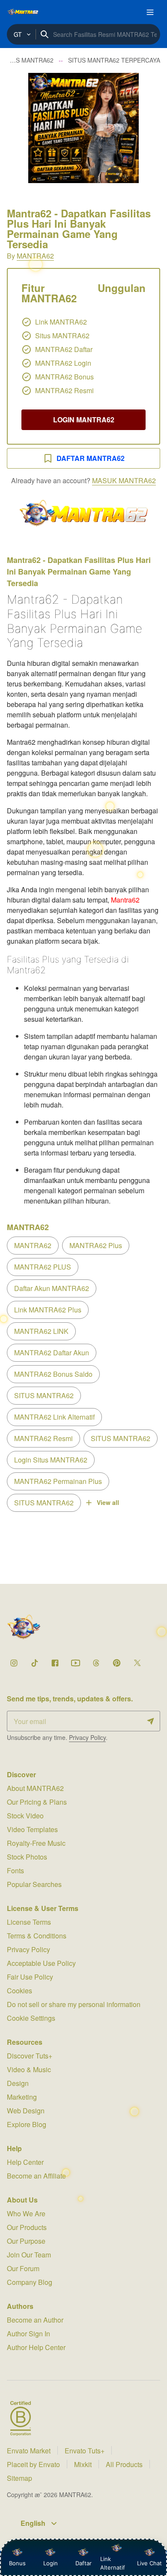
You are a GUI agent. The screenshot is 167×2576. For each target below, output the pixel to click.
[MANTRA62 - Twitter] (137, 1663)
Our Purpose (26, 2241)
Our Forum (23, 2268)
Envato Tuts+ (85, 2451)
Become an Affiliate (36, 2176)
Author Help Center (36, 2347)
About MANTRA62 (35, 1788)
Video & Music (29, 2069)
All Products (124, 2464)
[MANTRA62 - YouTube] (75, 1663)
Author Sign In (28, 2334)
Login (51, 2563)
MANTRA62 (35, 256)
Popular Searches (34, 1884)
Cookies (19, 1991)
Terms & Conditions (37, 1936)
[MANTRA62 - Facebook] (55, 1663)
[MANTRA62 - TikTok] (34, 1663)
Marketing (22, 2097)
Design (18, 2083)
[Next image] (149, 128)
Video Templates (32, 1829)
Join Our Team (29, 2255)
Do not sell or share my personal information (74, 2004)
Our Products (27, 2227)
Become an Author (35, 2320)
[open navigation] (150, 12)
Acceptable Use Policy (41, 1963)
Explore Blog (27, 2124)
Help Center (25, 2162)
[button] (83, 128)
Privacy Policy (87, 1737)
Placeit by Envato (33, 2464)
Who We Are (26, 2213)
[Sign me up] (151, 1721)
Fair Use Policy (30, 1977)
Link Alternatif (113, 2563)
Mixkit (83, 2464)
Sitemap (19, 2478)
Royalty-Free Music (36, 1843)
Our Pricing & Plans (37, 1802)
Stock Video (25, 1816)
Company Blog (30, 2282)
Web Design (26, 2111)
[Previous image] (18, 128)
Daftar (82, 2563)
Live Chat (149, 2563)
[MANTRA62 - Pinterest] (116, 1663)
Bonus (17, 2563)
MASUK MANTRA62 (124, 480)
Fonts (15, 1870)
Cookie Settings (31, 2018)
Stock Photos (27, 1857)
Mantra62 (125, 900)
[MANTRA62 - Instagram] (14, 1663)
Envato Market (29, 2451)
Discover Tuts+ (30, 2056)
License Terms (29, 1922)
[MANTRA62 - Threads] (96, 1663)
